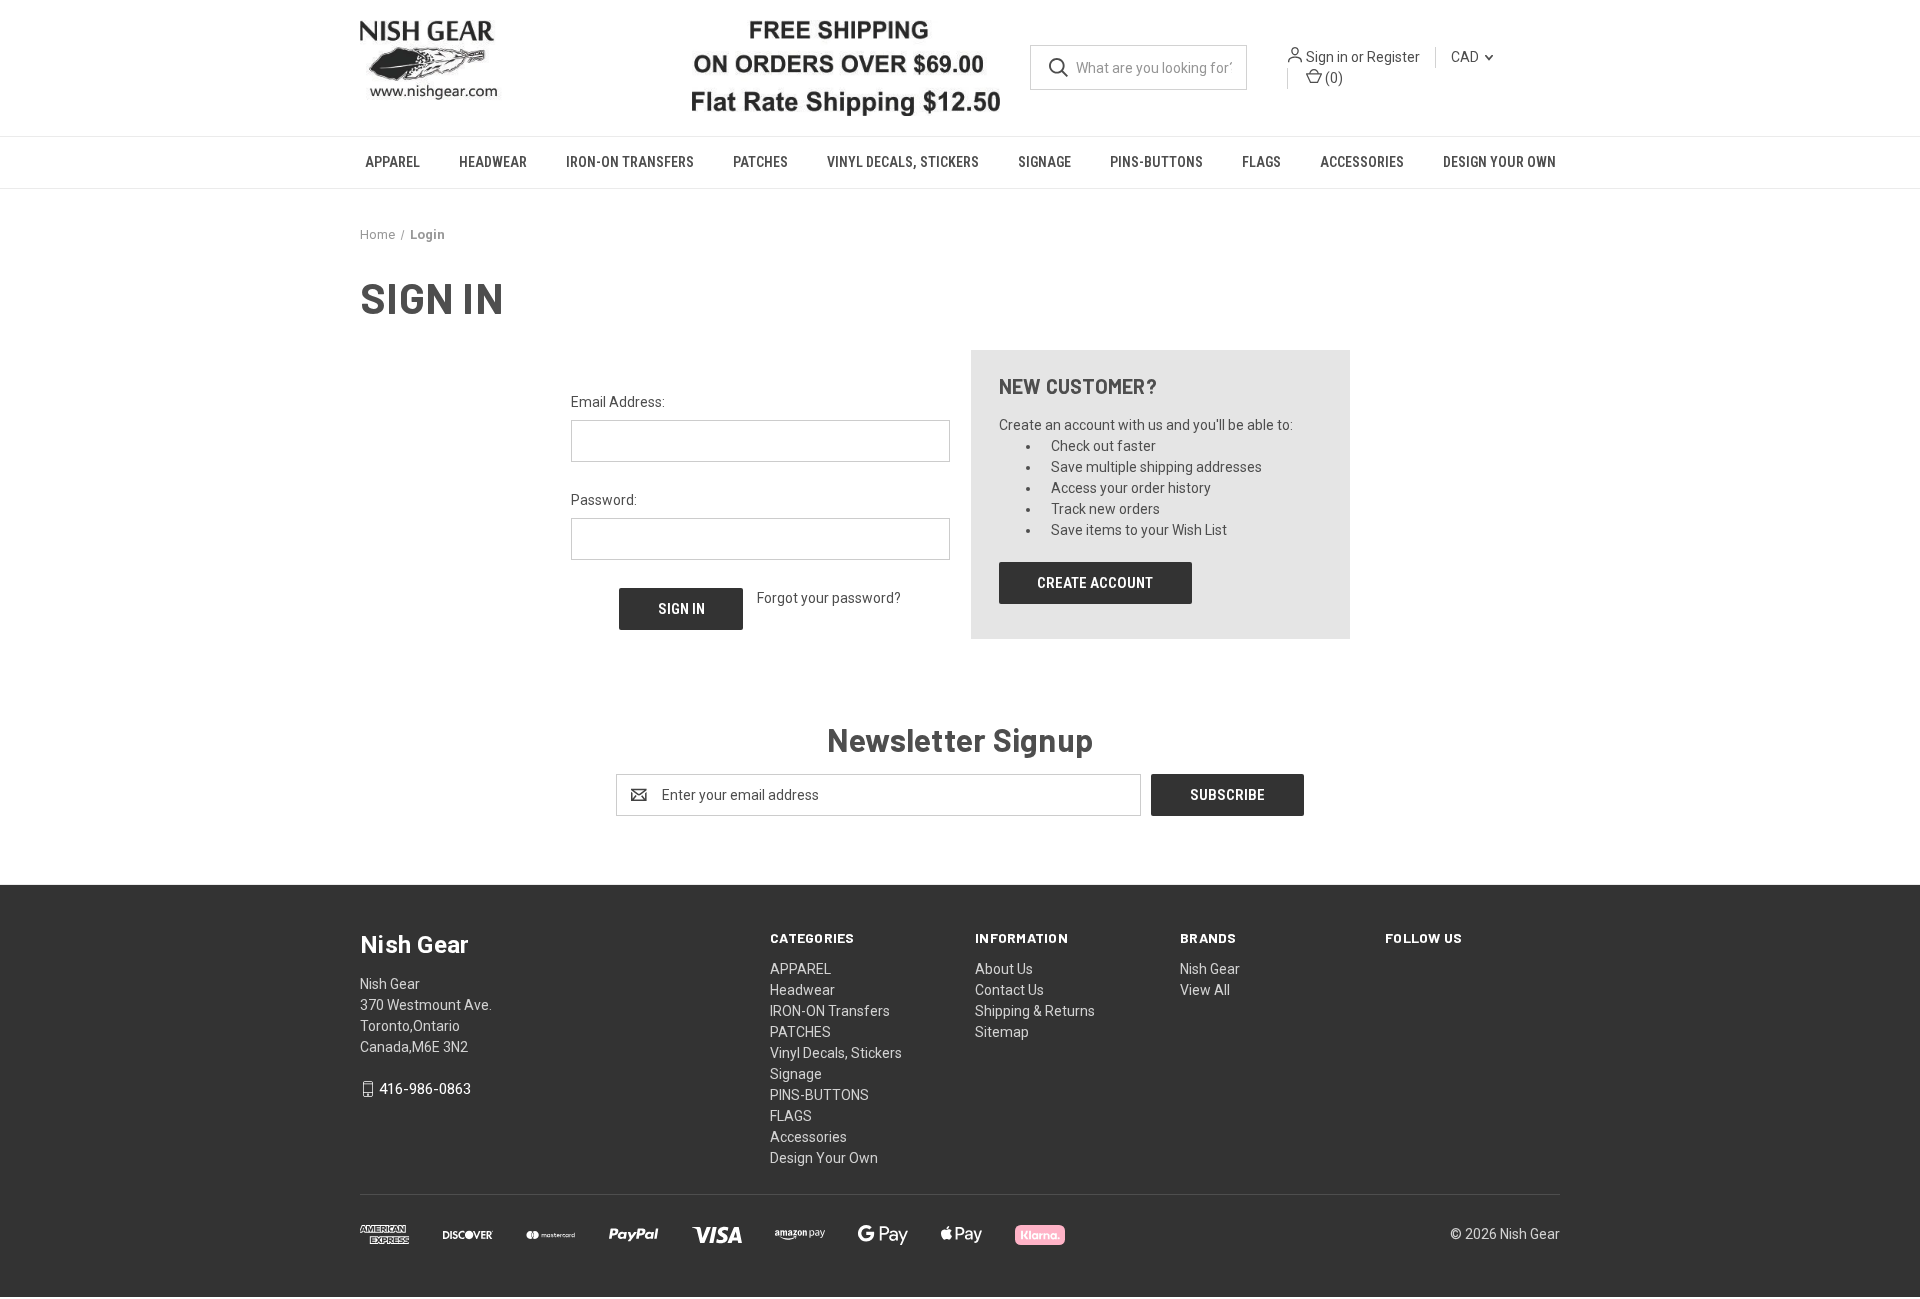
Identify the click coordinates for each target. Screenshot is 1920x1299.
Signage (1044, 162)
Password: (604, 499)
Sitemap (1002, 1031)
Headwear (493, 162)
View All (1205, 989)
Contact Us (1009, 989)
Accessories (1362, 162)
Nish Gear (1210, 968)
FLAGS (1261, 162)
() (1332, 78)
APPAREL (392, 162)
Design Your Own (1499, 162)
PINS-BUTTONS (1156, 162)
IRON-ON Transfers (630, 162)
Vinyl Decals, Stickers (903, 162)
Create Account (1095, 582)
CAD (1466, 57)
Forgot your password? (829, 597)
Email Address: (618, 401)
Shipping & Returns (1035, 1010)
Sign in (1327, 57)
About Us (1004, 968)
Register (1393, 57)
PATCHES (760, 162)
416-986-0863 (425, 1088)
